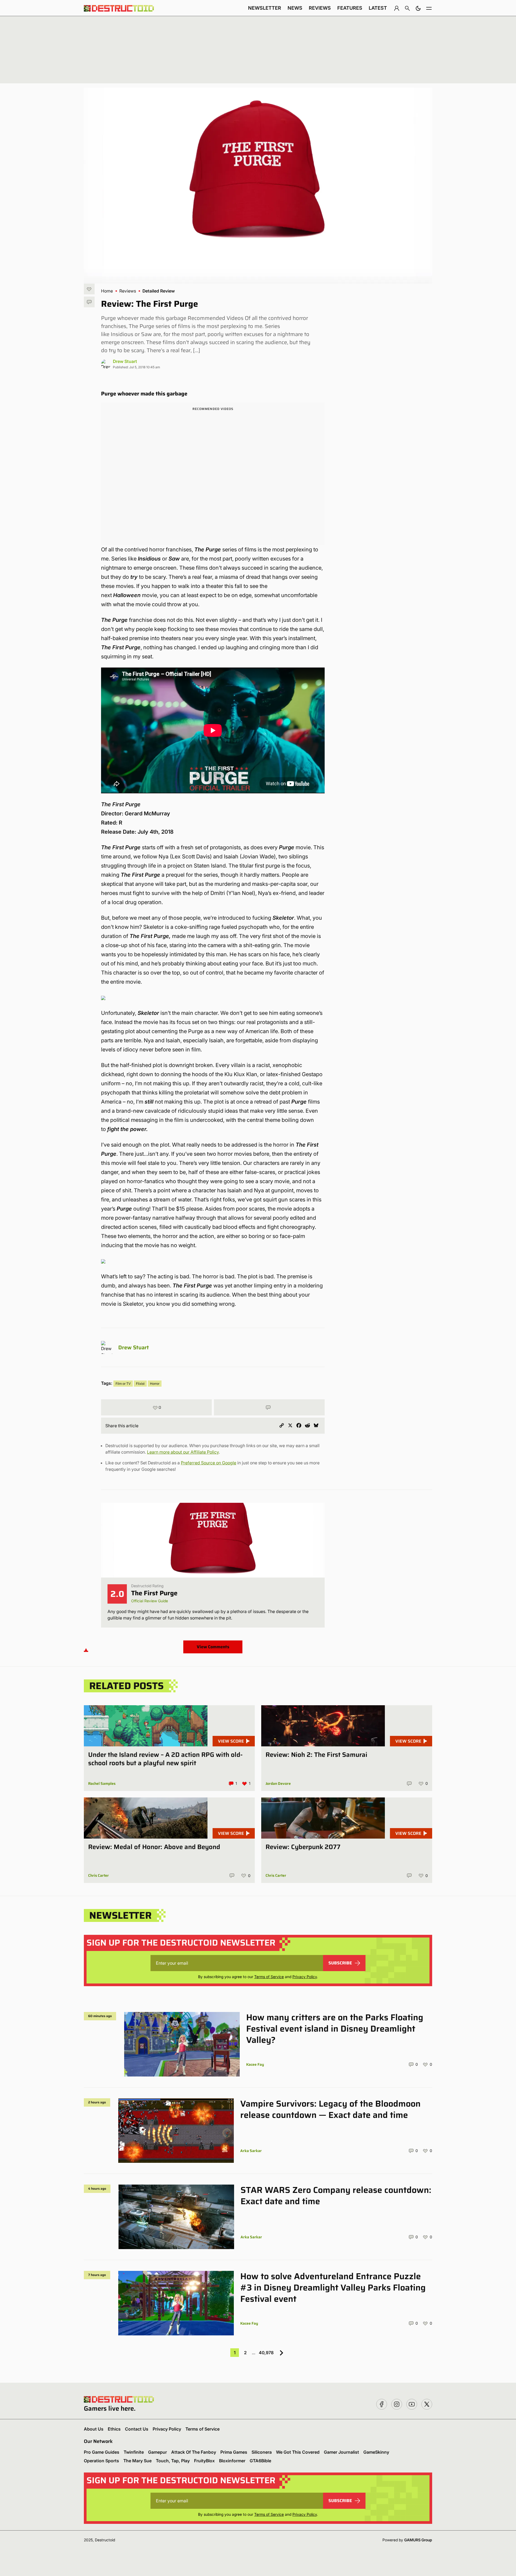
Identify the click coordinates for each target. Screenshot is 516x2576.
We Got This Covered (298, 2452)
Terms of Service (269, 1977)
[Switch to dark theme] (418, 8)
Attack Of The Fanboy (194, 2452)
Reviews (320, 8)
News (295, 8)
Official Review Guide (150, 1601)
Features (350, 8)
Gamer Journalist (341, 2452)
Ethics (114, 2429)
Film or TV (123, 1384)
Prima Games (234, 2452)
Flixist (140, 1384)
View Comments (213, 1647)
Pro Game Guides (102, 2452)
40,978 (266, 2353)
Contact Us (137, 2429)
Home (107, 291)
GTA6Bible (260, 2461)
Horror (155, 1384)
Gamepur (157, 2452)
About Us (94, 2429)
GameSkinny (376, 2452)
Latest (378, 8)
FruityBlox (204, 2461)
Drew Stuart (125, 361)
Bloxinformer (232, 2461)
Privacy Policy (305, 1977)
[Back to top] (86, 1650)
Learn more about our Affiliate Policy (183, 1452)
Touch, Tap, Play (173, 2461)
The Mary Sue (137, 2461)
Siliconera (262, 2452)
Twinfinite (134, 2452)
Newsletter (265, 8)
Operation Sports (101, 2461)
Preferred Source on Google (209, 1463)
